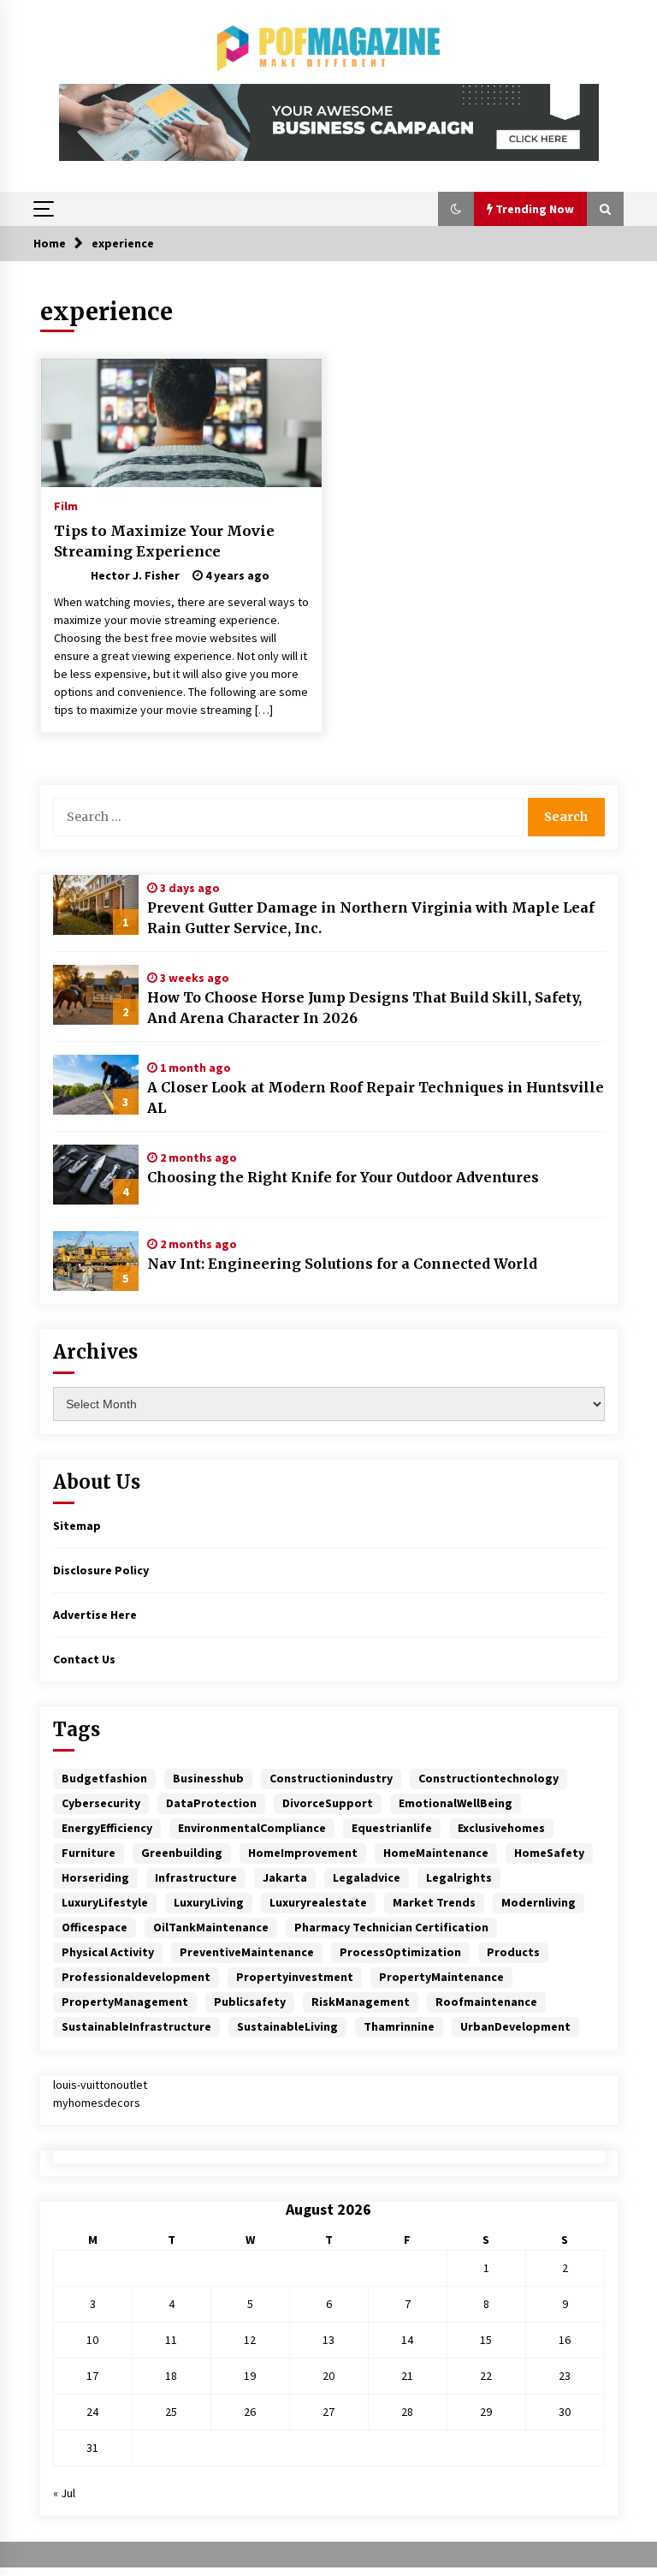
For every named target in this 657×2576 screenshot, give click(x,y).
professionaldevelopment (136, 1977)
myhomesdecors (97, 2103)
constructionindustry (331, 1778)
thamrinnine (399, 2026)
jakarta (285, 1877)
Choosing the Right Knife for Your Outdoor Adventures (343, 1177)
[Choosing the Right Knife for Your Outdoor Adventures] (96, 1175)
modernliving (539, 1902)
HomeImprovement (303, 1853)
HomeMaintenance (436, 1853)
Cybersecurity (101, 1803)
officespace (95, 1927)
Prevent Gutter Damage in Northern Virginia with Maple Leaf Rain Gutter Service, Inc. (371, 918)
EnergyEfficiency (107, 1828)
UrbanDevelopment (515, 2026)
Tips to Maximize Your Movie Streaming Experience (164, 541)
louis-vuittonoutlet (100, 2085)
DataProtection (211, 1803)
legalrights (459, 1877)
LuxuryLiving (209, 1902)
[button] (456, 209)
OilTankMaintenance (211, 1927)
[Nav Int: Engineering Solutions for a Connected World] (96, 1261)
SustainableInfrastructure (136, 2026)
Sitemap (77, 1526)
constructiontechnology (488, 1778)
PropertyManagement (125, 2002)
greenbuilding (182, 1853)
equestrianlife (392, 1828)
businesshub (208, 1778)
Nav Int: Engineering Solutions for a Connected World (342, 1264)
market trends (434, 1902)
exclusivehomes (501, 1828)
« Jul (64, 2493)
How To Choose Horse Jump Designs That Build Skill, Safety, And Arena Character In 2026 (364, 1008)
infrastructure (196, 1877)
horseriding (95, 1877)
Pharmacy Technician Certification (391, 1927)
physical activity (108, 1952)
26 (250, 2412)
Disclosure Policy (101, 1570)
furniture (89, 1853)
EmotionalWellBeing (456, 1803)
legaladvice (367, 1877)
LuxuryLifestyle (105, 1902)
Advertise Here (95, 1615)
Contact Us (84, 1659)
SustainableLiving (287, 2026)
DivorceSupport (328, 1803)
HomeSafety (549, 1853)
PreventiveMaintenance (247, 1952)
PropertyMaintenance (441, 1977)
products (513, 1952)
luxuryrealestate (318, 1902)
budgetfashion (104, 1778)
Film (66, 505)
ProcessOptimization (400, 1952)
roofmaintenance (486, 2002)
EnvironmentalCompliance (252, 1828)
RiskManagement (361, 2002)
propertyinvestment (295, 1977)
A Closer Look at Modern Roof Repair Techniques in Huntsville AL (376, 1098)
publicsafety (250, 2002)
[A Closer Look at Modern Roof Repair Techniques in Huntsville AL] (96, 1085)
